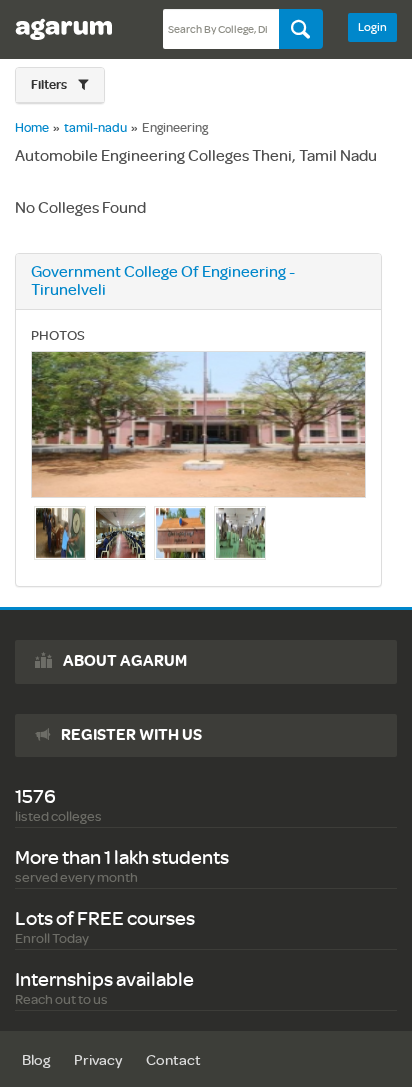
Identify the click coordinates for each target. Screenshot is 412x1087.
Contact (173, 1060)
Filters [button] (50, 85)
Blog (36, 1060)
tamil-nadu (95, 128)
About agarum (125, 661)
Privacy (98, 1060)
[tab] (60, 85)
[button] (60, 85)
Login (372, 27)
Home (32, 128)
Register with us (131, 735)
